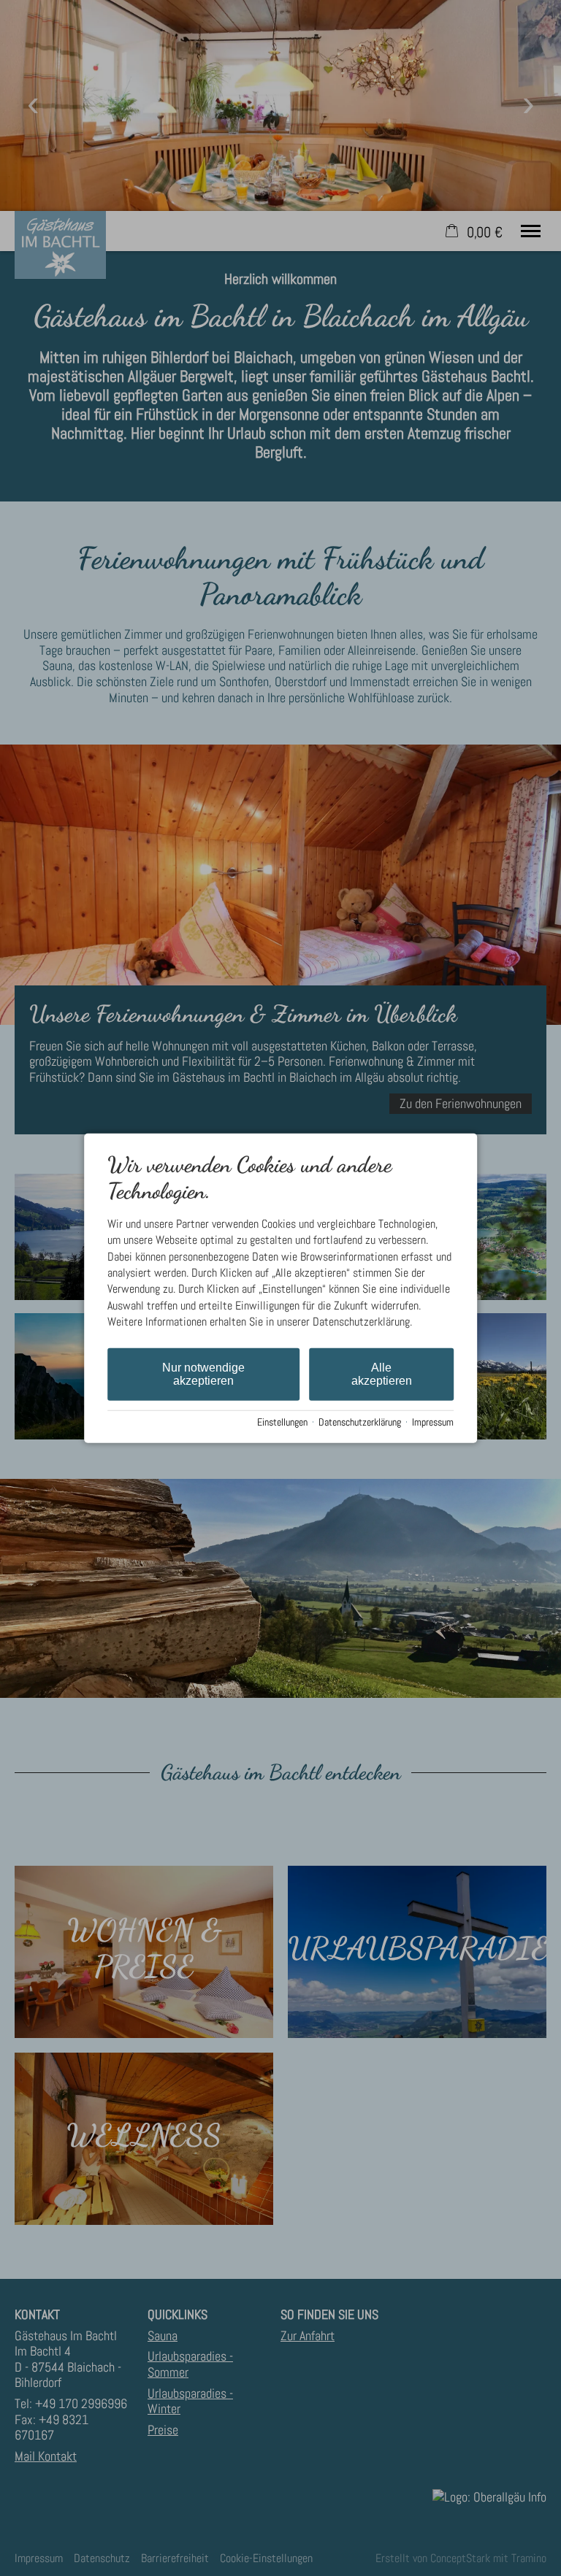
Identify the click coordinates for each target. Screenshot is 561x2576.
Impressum (433, 1422)
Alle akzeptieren (382, 1373)
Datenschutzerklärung (360, 1422)
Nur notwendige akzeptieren (203, 1373)
